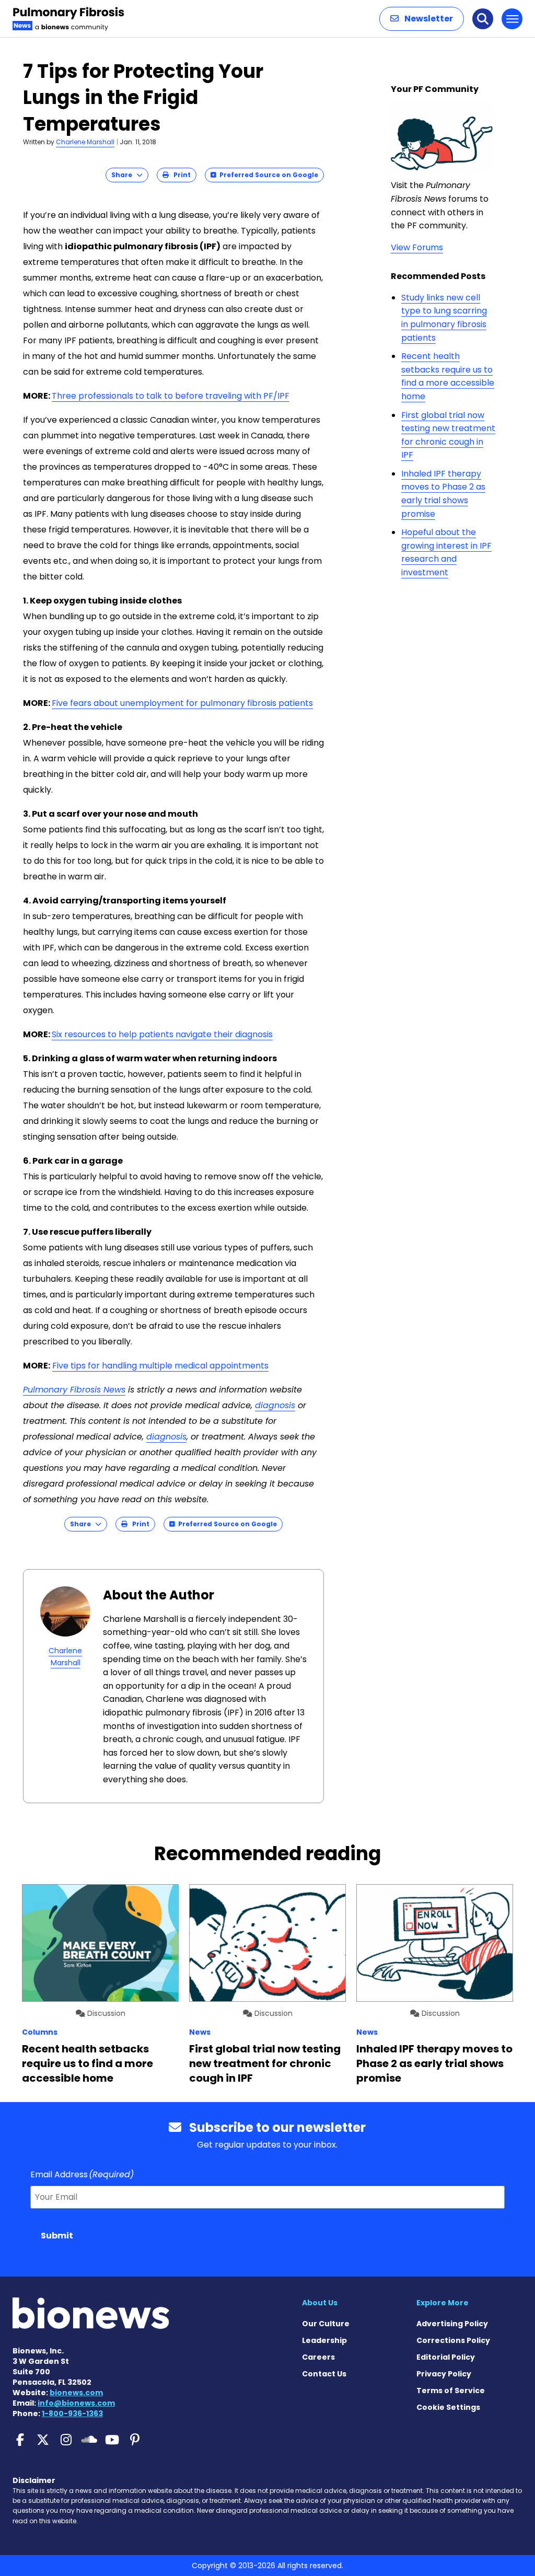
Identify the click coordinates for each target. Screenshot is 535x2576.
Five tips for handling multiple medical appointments (160, 1366)
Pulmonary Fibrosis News (74, 1390)
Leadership (324, 2340)
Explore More (443, 2303)
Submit (57, 2236)
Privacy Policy (444, 2374)
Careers (318, 2357)
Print (180, 175)
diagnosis (275, 1405)
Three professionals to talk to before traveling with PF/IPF (171, 396)
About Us (320, 2303)
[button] (422, 19)
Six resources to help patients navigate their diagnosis (162, 1034)
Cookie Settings (448, 2407)
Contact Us (324, 2374)
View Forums (417, 247)
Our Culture (326, 2324)
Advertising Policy (452, 2324)
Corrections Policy (453, 2340)
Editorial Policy (446, 2357)
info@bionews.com (76, 2403)
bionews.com (76, 2393)
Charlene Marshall (85, 142)
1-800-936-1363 (72, 2413)
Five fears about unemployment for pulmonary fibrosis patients (182, 703)
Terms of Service (451, 2391)
